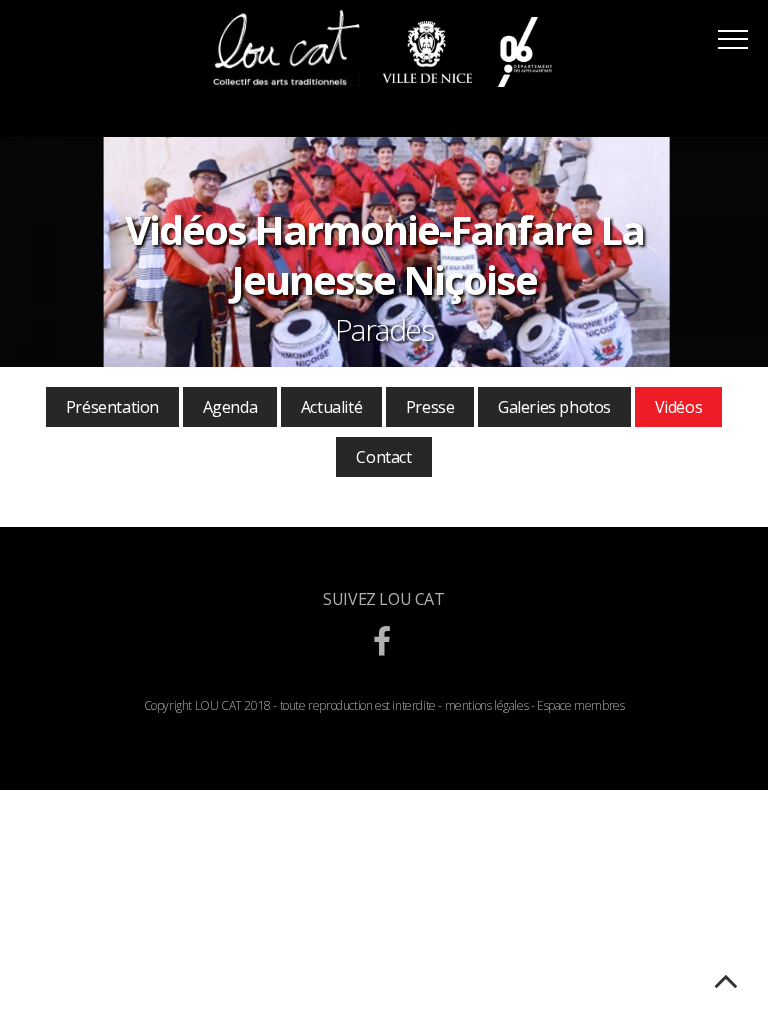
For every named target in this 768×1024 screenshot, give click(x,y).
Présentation (112, 407)
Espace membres (580, 705)
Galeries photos (554, 407)
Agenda (230, 407)
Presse (430, 407)
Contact (383, 457)
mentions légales (487, 705)
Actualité (331, 407)
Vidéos (679, 407)
